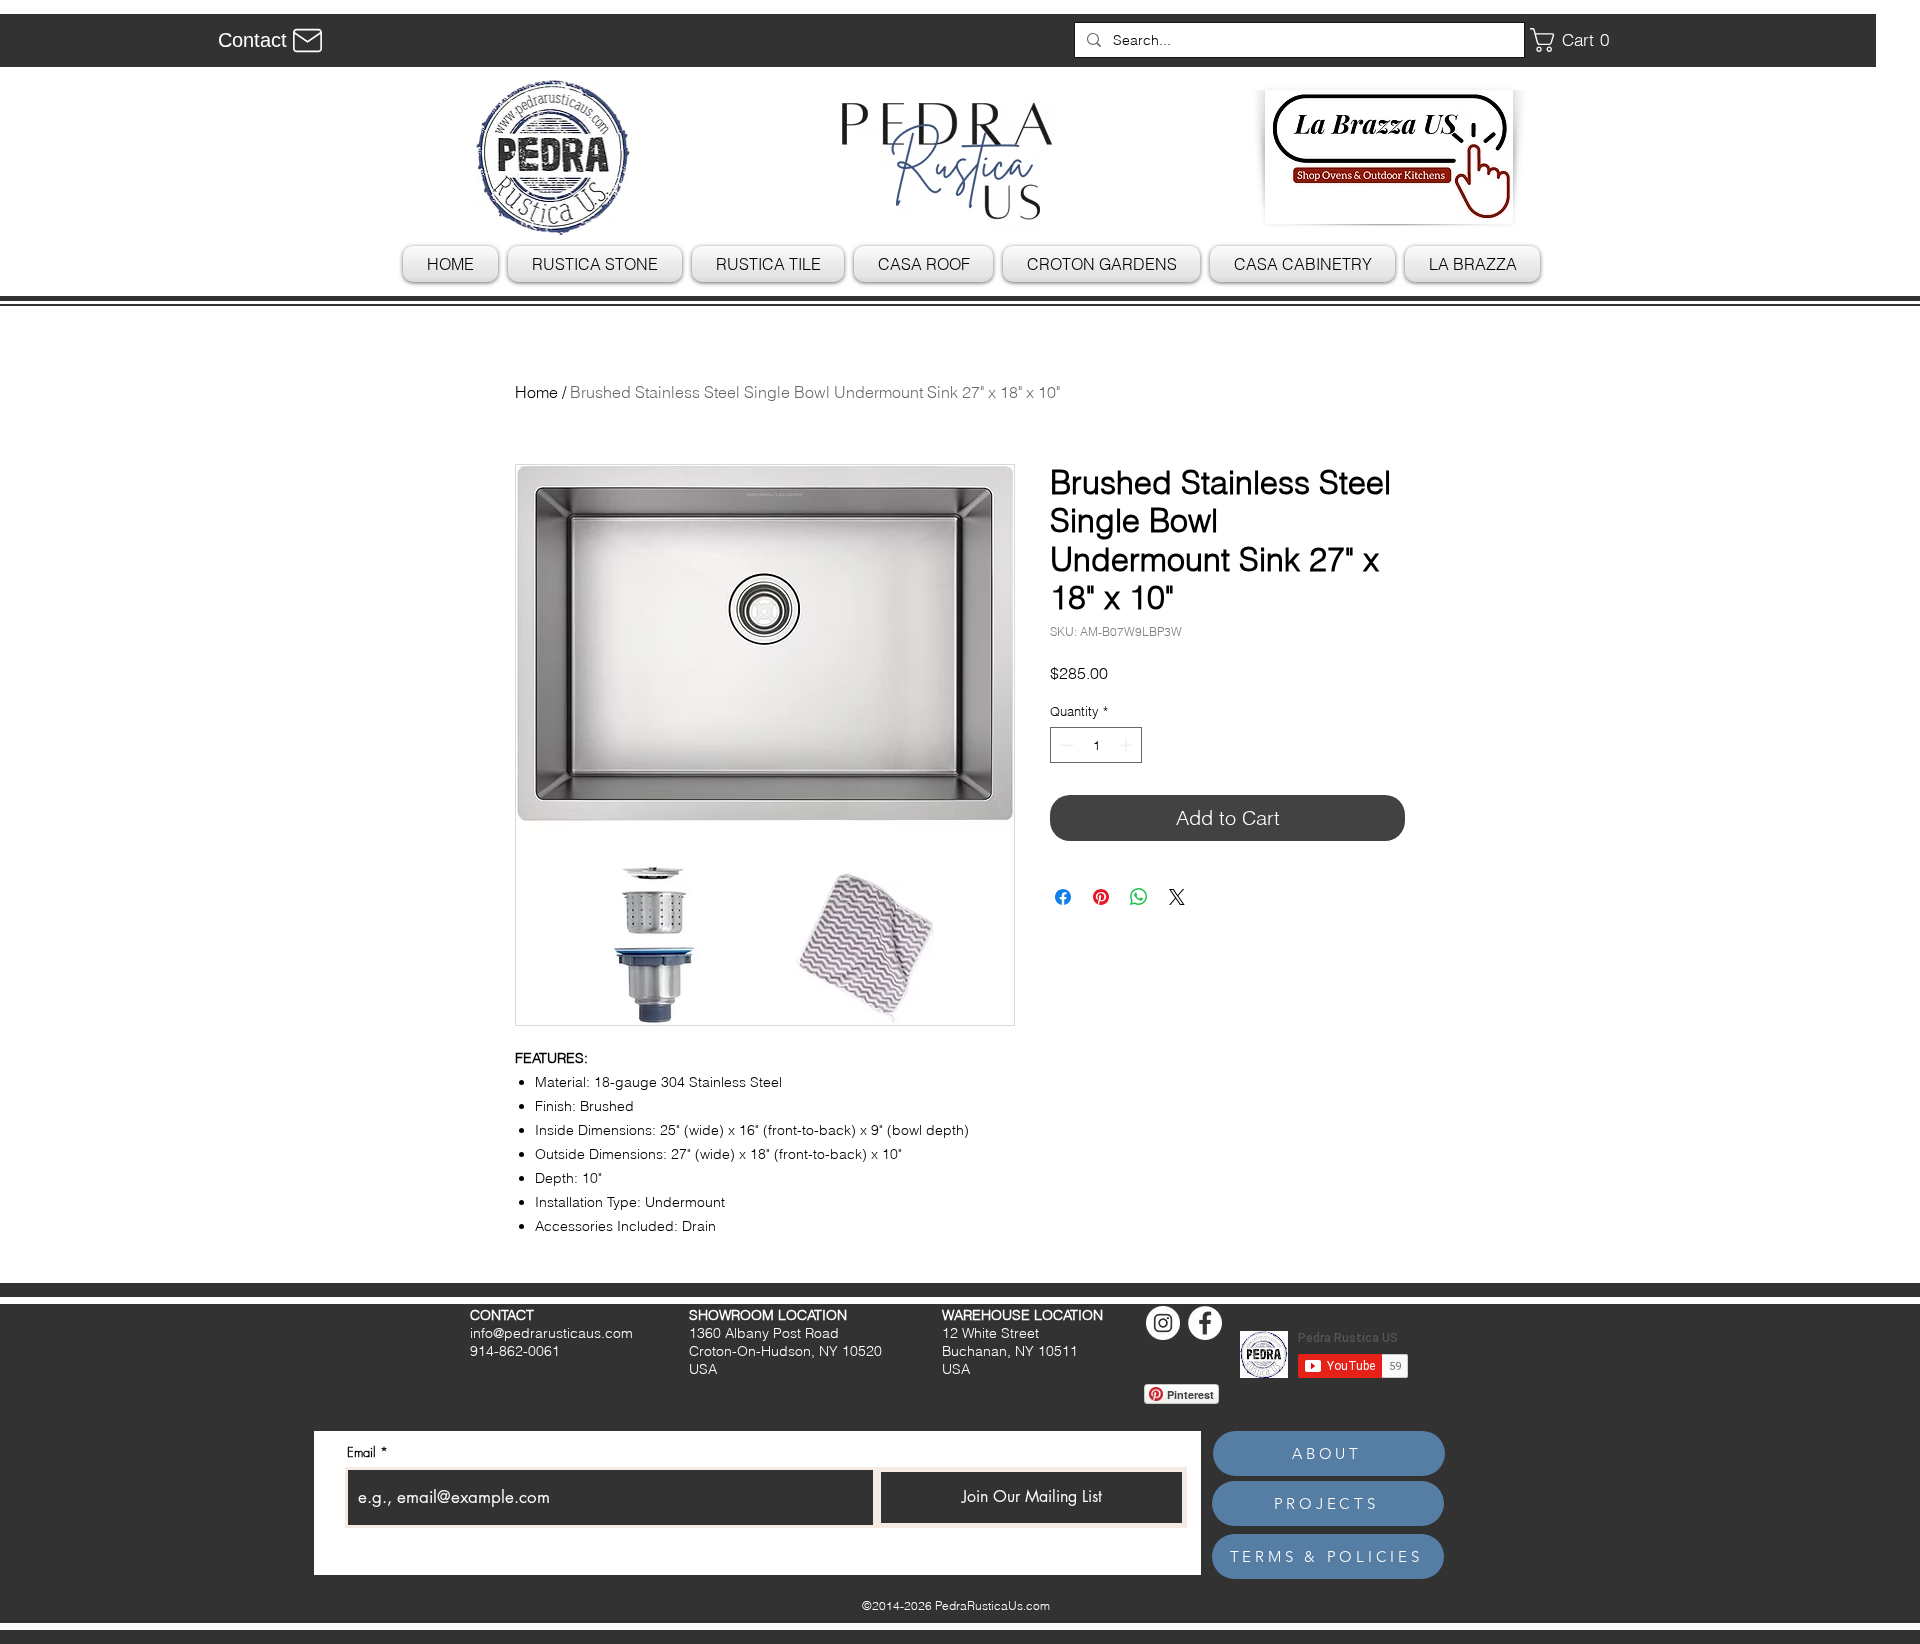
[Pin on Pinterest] (1101, 897)
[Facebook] (1205, 1323)
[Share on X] (1177, 897)
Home (536, 392)
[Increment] (1128, 745)
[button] (1577, 40)
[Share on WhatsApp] (1139, 897)
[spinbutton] (1096, 745)
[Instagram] (1163, 1323)
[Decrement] (1065, 745)
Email (361, 1452)
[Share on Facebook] (1063, 897)
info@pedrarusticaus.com (551, 1333)
